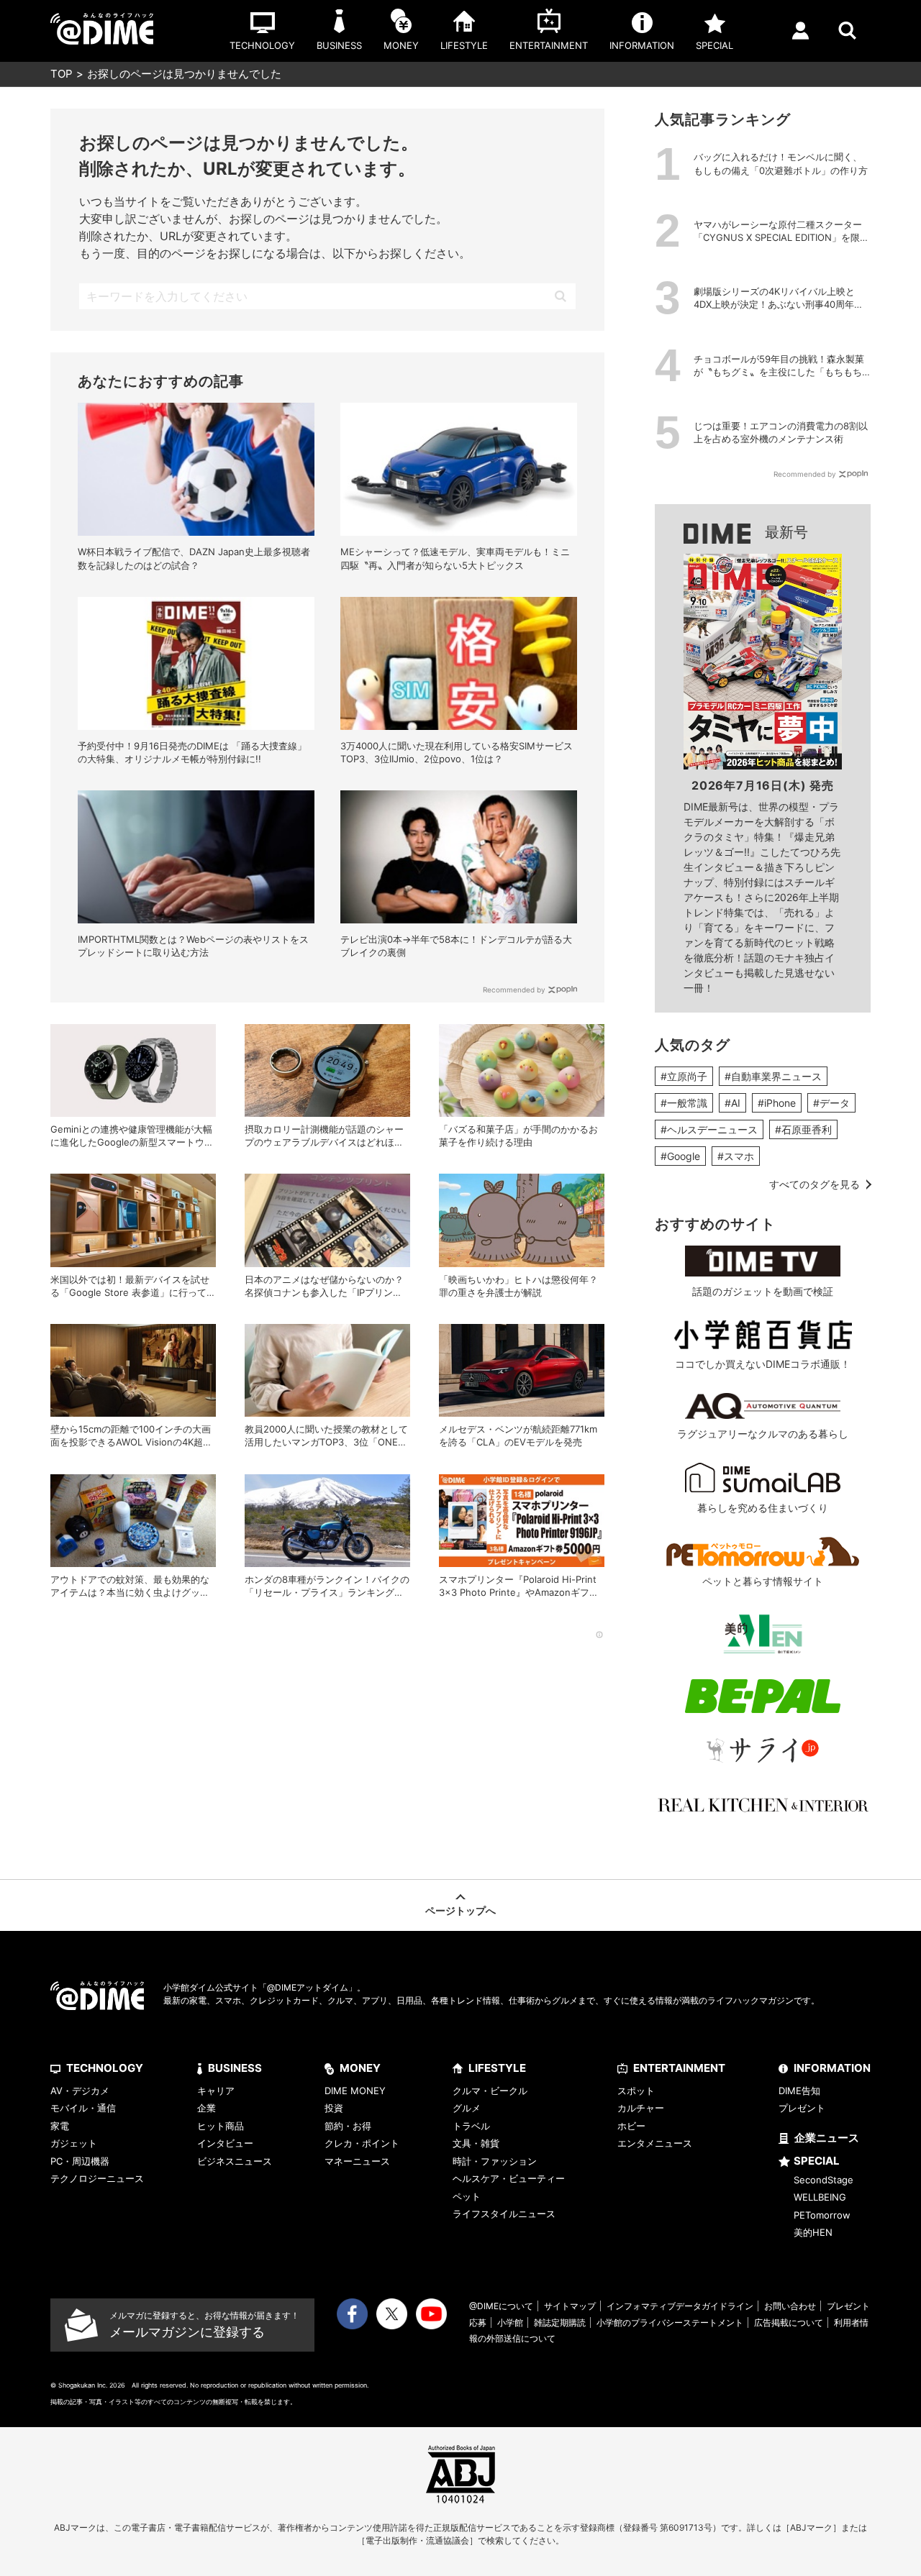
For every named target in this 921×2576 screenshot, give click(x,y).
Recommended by (514, 990)
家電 (60, 2126)
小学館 (510, 2322)
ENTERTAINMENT (679, 2068)
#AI (732, 1103)
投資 (334, 2108)
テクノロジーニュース (97, 2178)
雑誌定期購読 (560, 2322)
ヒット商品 (221, 2126)
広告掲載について (789, 2322)
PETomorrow (822, 2215)
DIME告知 (799, 2091)
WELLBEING (820, 2197)
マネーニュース (357, 2161)
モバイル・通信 (83, 2108)
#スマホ (736, 1156)
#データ (831, 1103)
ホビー (631, 2126)
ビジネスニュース (235, 2161)
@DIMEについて (501, 2306)
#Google (680, 1156)
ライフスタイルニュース (504, 2214)
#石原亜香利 (803, 1129)
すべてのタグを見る (815, 1184)
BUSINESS (235, 2068)
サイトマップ (570, 2306)
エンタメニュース (655, 2143)
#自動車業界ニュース (773, 1076)
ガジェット (74, 2143)
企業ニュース (827, 2138)
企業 (207, 2108)
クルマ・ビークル (490, 2091)
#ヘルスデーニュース (709, 1129)
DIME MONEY (355, 2091)
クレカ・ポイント (362, 2143)
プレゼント (802, 2108)
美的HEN (813, 2232)
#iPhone (777, 1103)
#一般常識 (684, 1103)
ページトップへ (460, 1910)
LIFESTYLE (497, 2068)
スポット (636, 2091)
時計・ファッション (495, 2161)
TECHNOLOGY (105, 2068)
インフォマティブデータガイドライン (680, 2306)
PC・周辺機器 (80, 2161)
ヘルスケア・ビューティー (509, 2178)
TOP (62, 74)
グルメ (467, 2108)
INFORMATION (832, 2068)
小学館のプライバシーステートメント (670, 2322)
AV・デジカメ (80, 2091)
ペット (467, 2196)
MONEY (360, 2068)
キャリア (216, 2091)
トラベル (471, 2126)
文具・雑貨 (476, 2143)
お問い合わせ (790, 2306)
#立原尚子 (684, 1076)
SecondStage (824, 2180)
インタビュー (225, 2143)
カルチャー (641, 2108)
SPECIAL (817, 2161)
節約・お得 (348, 2126)
